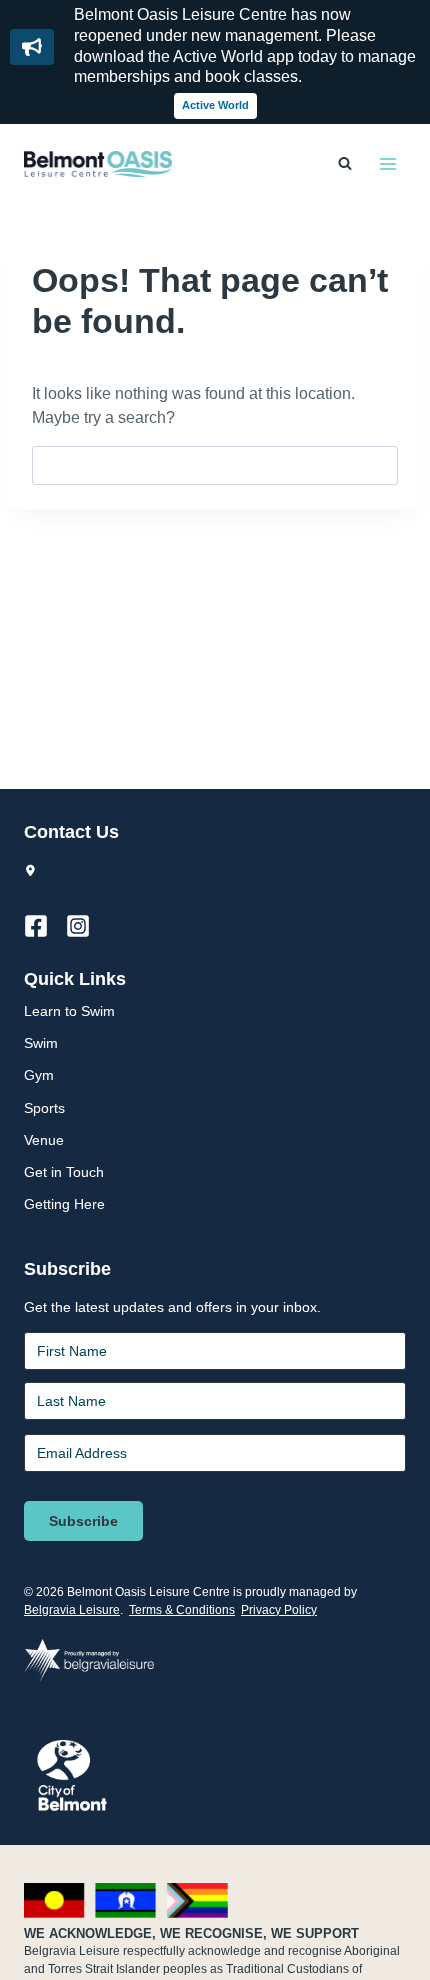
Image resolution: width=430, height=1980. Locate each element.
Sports (44, 1108)
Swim (41, 1043)
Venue (44, 1140)
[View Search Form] (345, 164)
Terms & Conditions (182, 1610)
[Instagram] (87, 926)
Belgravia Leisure (72, 1610)
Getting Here (64, 1204)
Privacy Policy (279, 1610)
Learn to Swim (69, 1011)
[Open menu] (387, 163)
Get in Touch (64, 1172)
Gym (39, 1075)
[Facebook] (45, 926)
